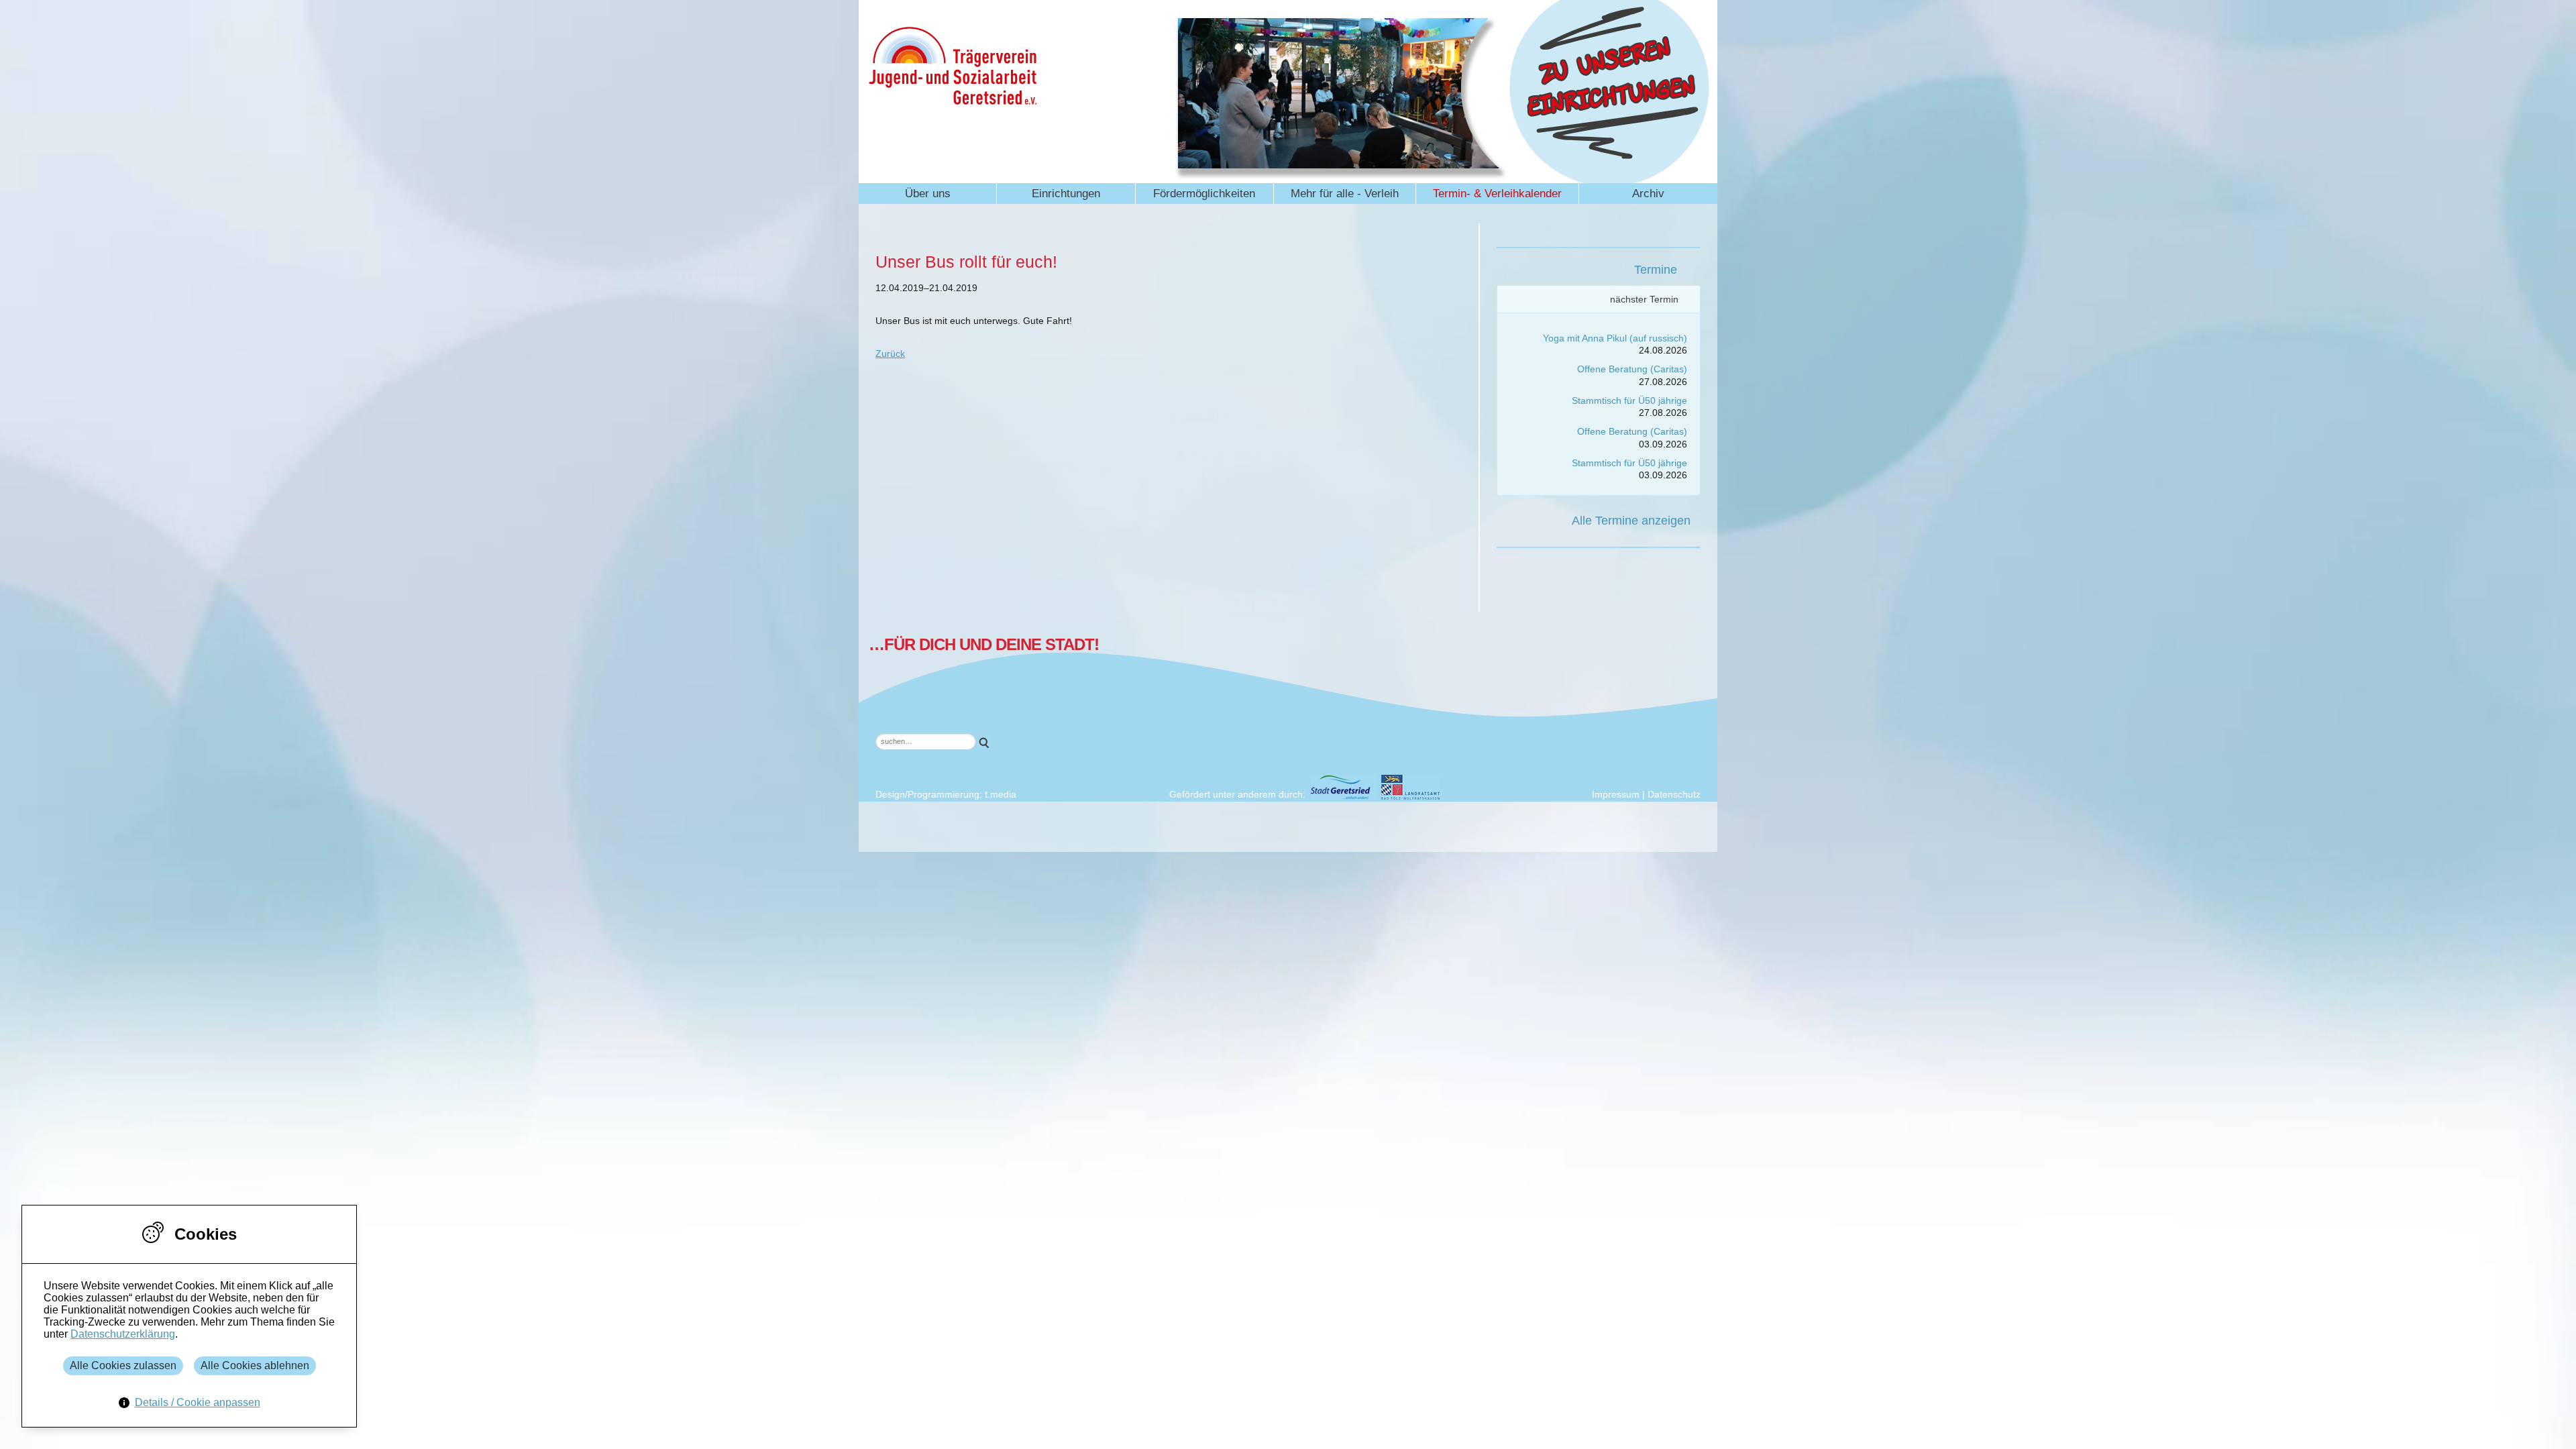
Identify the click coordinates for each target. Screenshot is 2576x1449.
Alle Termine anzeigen (1631, 521)
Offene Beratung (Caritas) (1632, 369)
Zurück (890, 354)
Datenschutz (1674, 794)
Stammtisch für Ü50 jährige (1629, 400)
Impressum (1616, 794)
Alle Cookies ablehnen (255, 1365)
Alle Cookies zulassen (123, 1365)
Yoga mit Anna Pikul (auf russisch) (1615, 338)
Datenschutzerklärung (123, 1334)
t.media (1001, 794)
